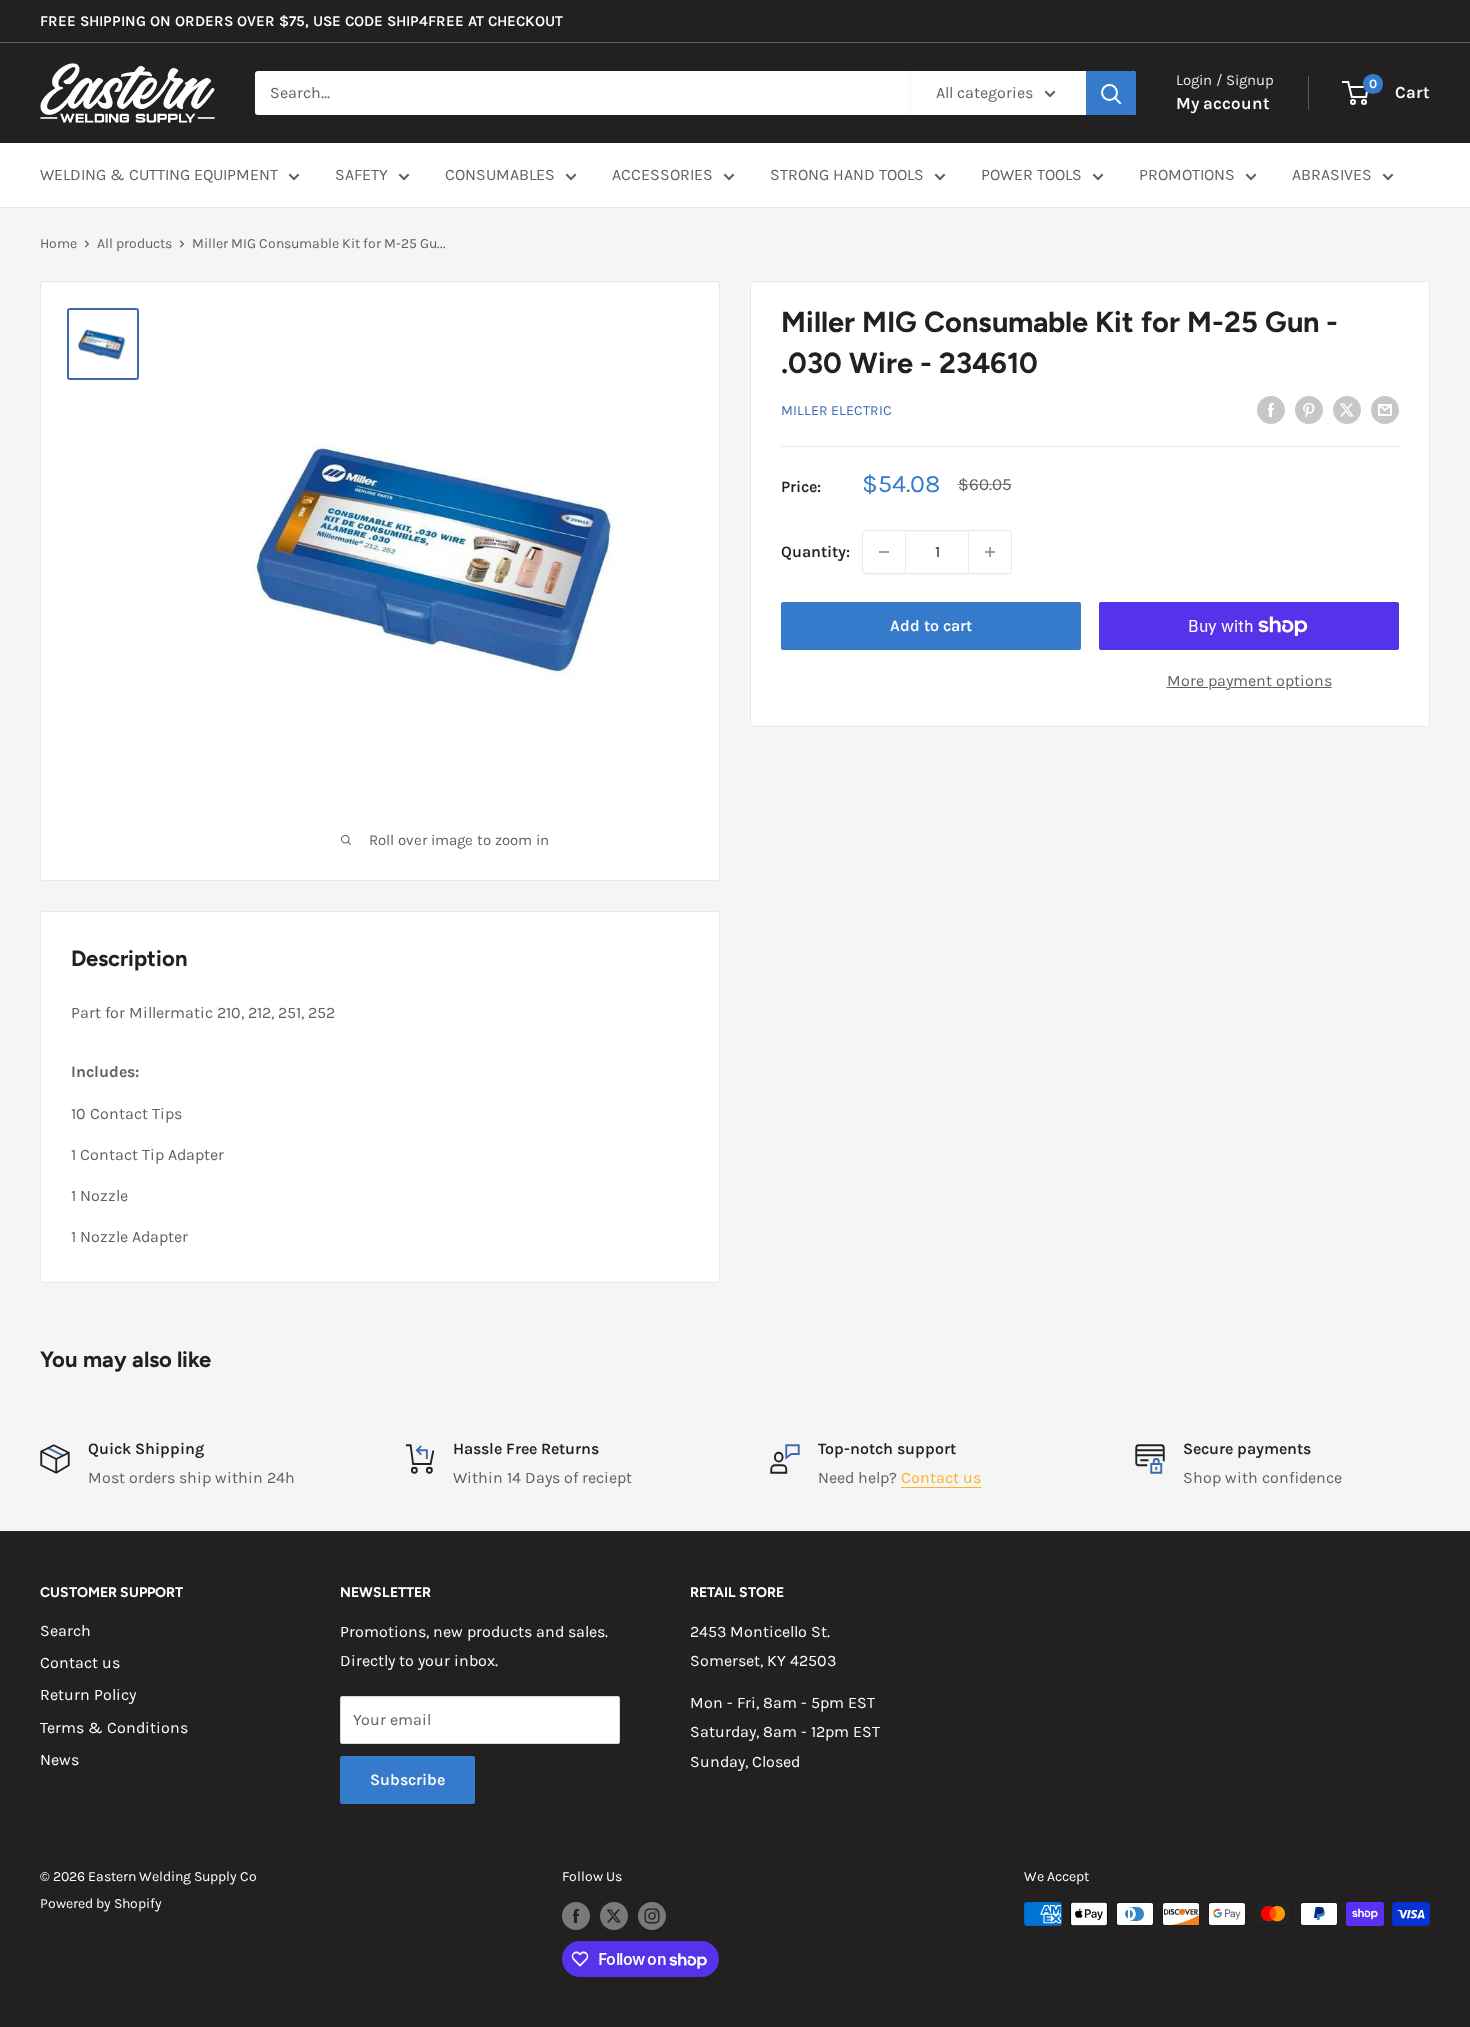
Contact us (941, 1477)
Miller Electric (836, 409)
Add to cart (931, 625)
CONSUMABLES (500, 174)
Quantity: (815, 551)
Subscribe (407, 1779)
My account (1223, 103)
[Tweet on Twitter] (1347, 408)
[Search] (1111, 93)
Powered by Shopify (101, 1903)
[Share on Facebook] (1271, 408)
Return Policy (88, 1694)
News (59, 1759)
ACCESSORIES (662, 174)
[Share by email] (1385, 408)
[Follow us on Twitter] (614, 1916)
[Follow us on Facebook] (576, 1916)
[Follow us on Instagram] (652, 1916)
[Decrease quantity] (884, 552)
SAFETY (361, 174)
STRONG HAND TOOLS (847, 174)
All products (134, 243)
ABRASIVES (1332, 174)
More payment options (1249, 680)
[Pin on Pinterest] (1309, 408)
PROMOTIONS (1187, 174)
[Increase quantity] (990, 552)
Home (58, 243)
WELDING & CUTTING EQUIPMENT (159, 174)
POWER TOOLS (1031, 174)
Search (65, 1630)
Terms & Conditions (114, 1727)
